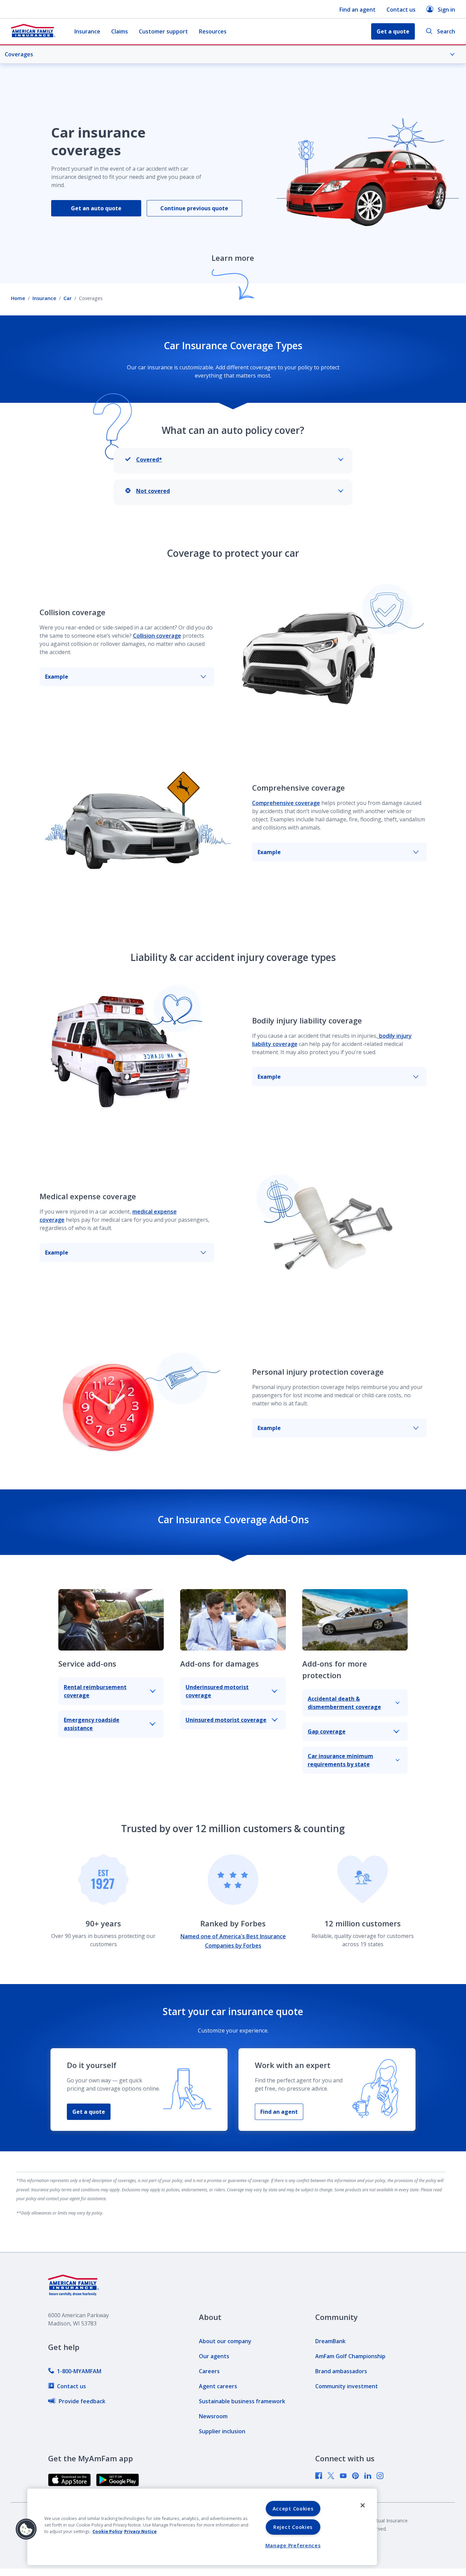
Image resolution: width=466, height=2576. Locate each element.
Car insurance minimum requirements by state (340, 1760)
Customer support (163, 31)
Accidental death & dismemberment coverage (344, 1703)
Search (446, 31)
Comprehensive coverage (286, 803)
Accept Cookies (293, 2509)
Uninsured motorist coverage (226, 1720)
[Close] (363, 2505)
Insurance (87, 31)
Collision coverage (157, 636)
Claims (120, 31)
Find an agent (358, 10)
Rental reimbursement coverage (95, 1691)
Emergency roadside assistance (92, 1724)
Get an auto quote (96, 208)
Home (18, 298)
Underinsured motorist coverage (217, 1691)
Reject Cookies (293, 2527)
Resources (213, 31)
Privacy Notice (140, 2531)
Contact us (401, 10)
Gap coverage (327, 1731)
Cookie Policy (107, 2531)
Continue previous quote (194, 208)
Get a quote (89, 2112)
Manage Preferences (293, 2545)
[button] (26, 2529)
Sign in (446, 10)
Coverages (19, 54)
